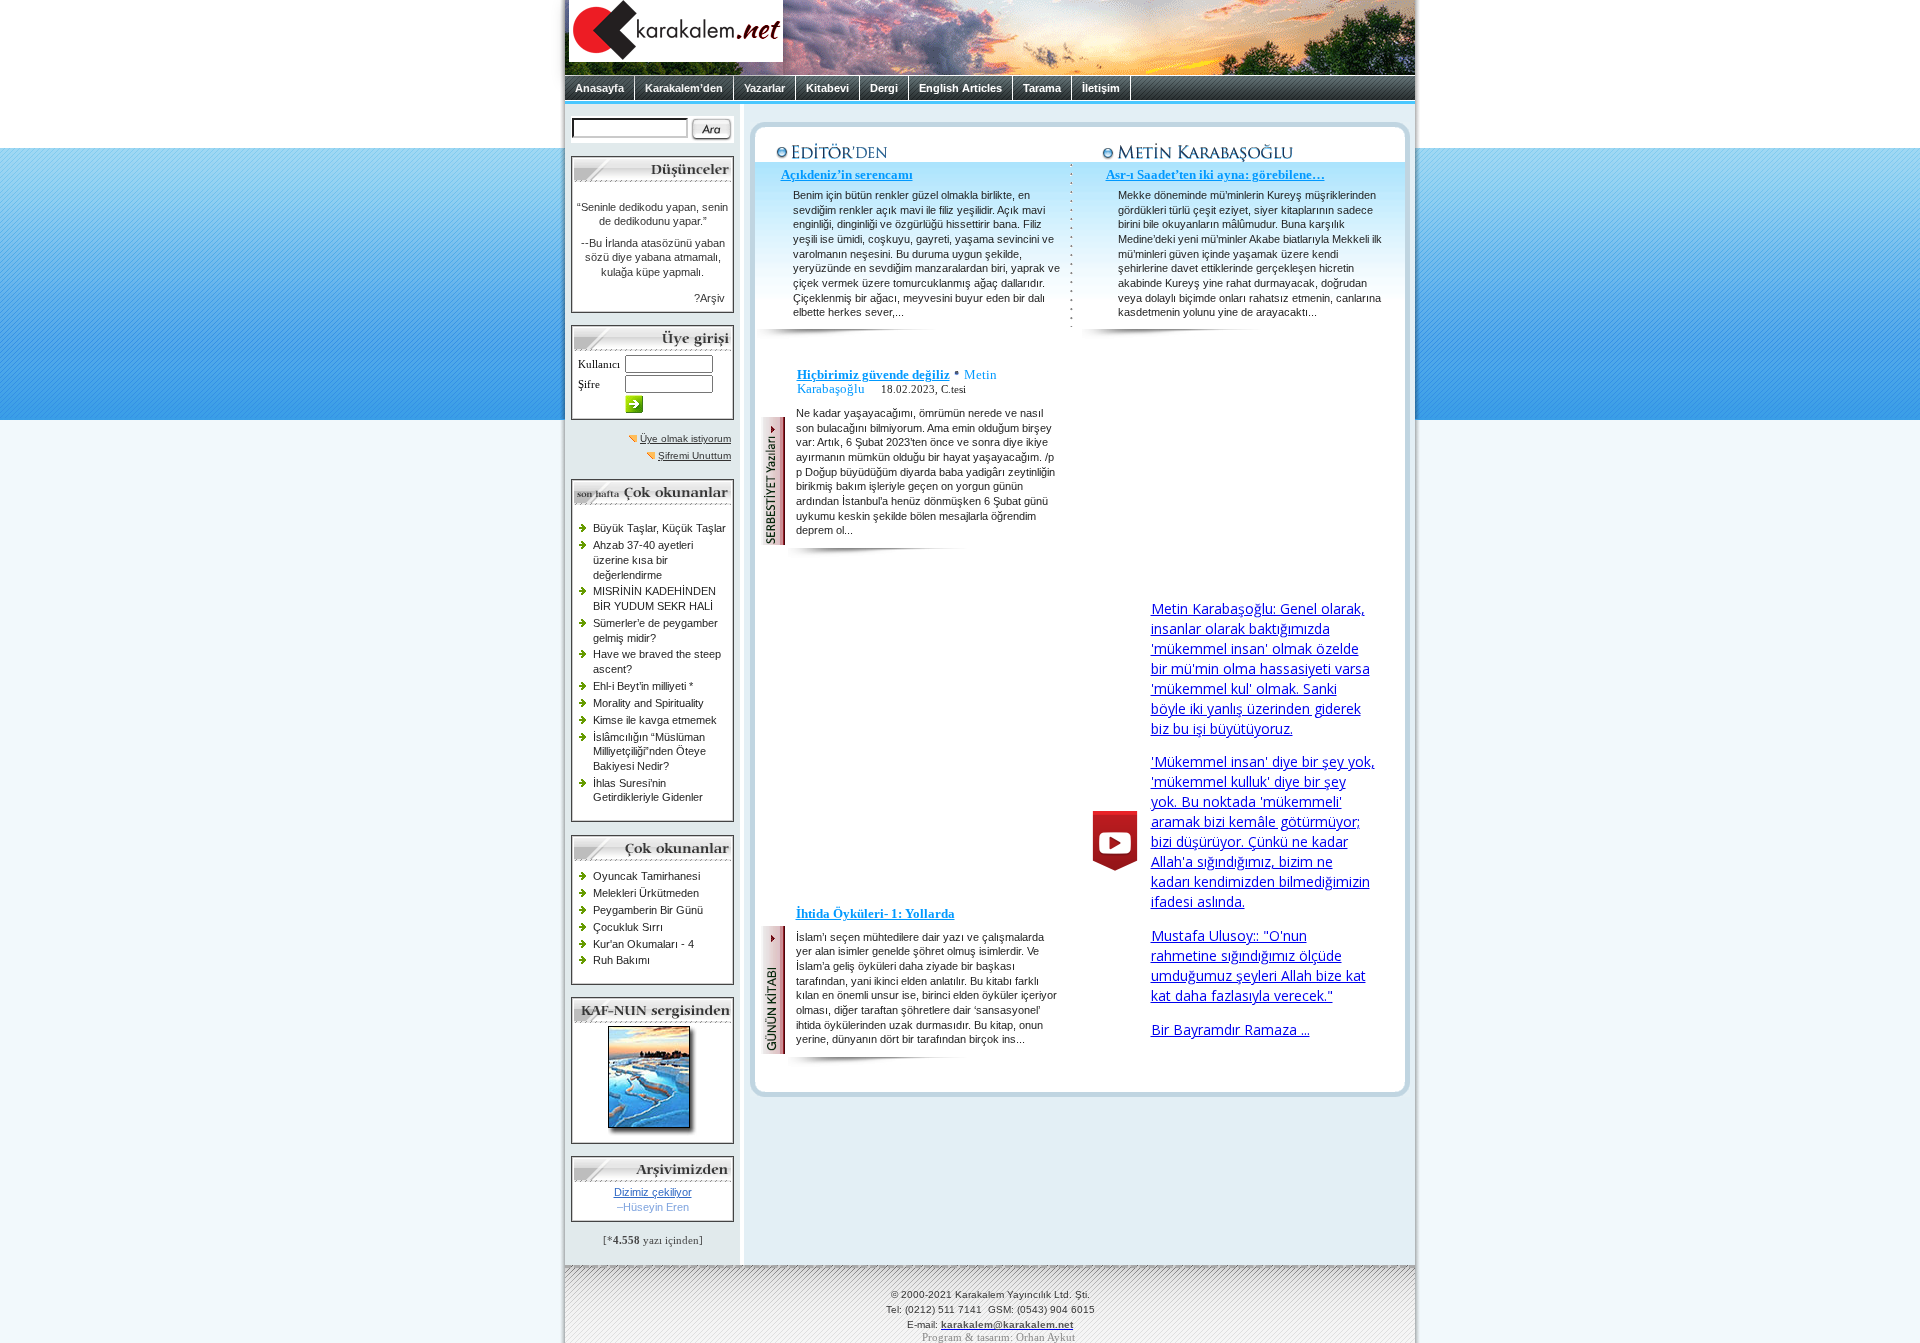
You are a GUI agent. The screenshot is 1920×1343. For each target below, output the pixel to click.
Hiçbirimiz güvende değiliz (873, 374)
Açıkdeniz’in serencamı (847, 174)
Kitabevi (827, 88)
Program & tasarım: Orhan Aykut (998, 1337)
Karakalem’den (684, 88)
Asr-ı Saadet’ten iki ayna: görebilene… (1215, 174)
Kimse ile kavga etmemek (655, 720)
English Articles (960, 88)
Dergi (884, 88)
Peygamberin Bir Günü (648, 910)
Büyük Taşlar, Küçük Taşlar (659, 528)
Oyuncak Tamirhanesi (646, 876)
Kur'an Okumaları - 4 (643, 944)
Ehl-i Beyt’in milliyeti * (643, 686)
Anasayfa (599, 88)
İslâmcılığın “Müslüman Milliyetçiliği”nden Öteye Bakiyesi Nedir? (649, 751)
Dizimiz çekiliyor (653, 1192)
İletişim (1101, 88)
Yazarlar (764, 88)
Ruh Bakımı (621, 960)
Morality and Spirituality (648, 703)
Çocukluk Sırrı (628, 927)
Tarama (1042, 88)
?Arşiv (709, 298)
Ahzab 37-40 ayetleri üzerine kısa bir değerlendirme (643, 559)
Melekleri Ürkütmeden (646, 893)
